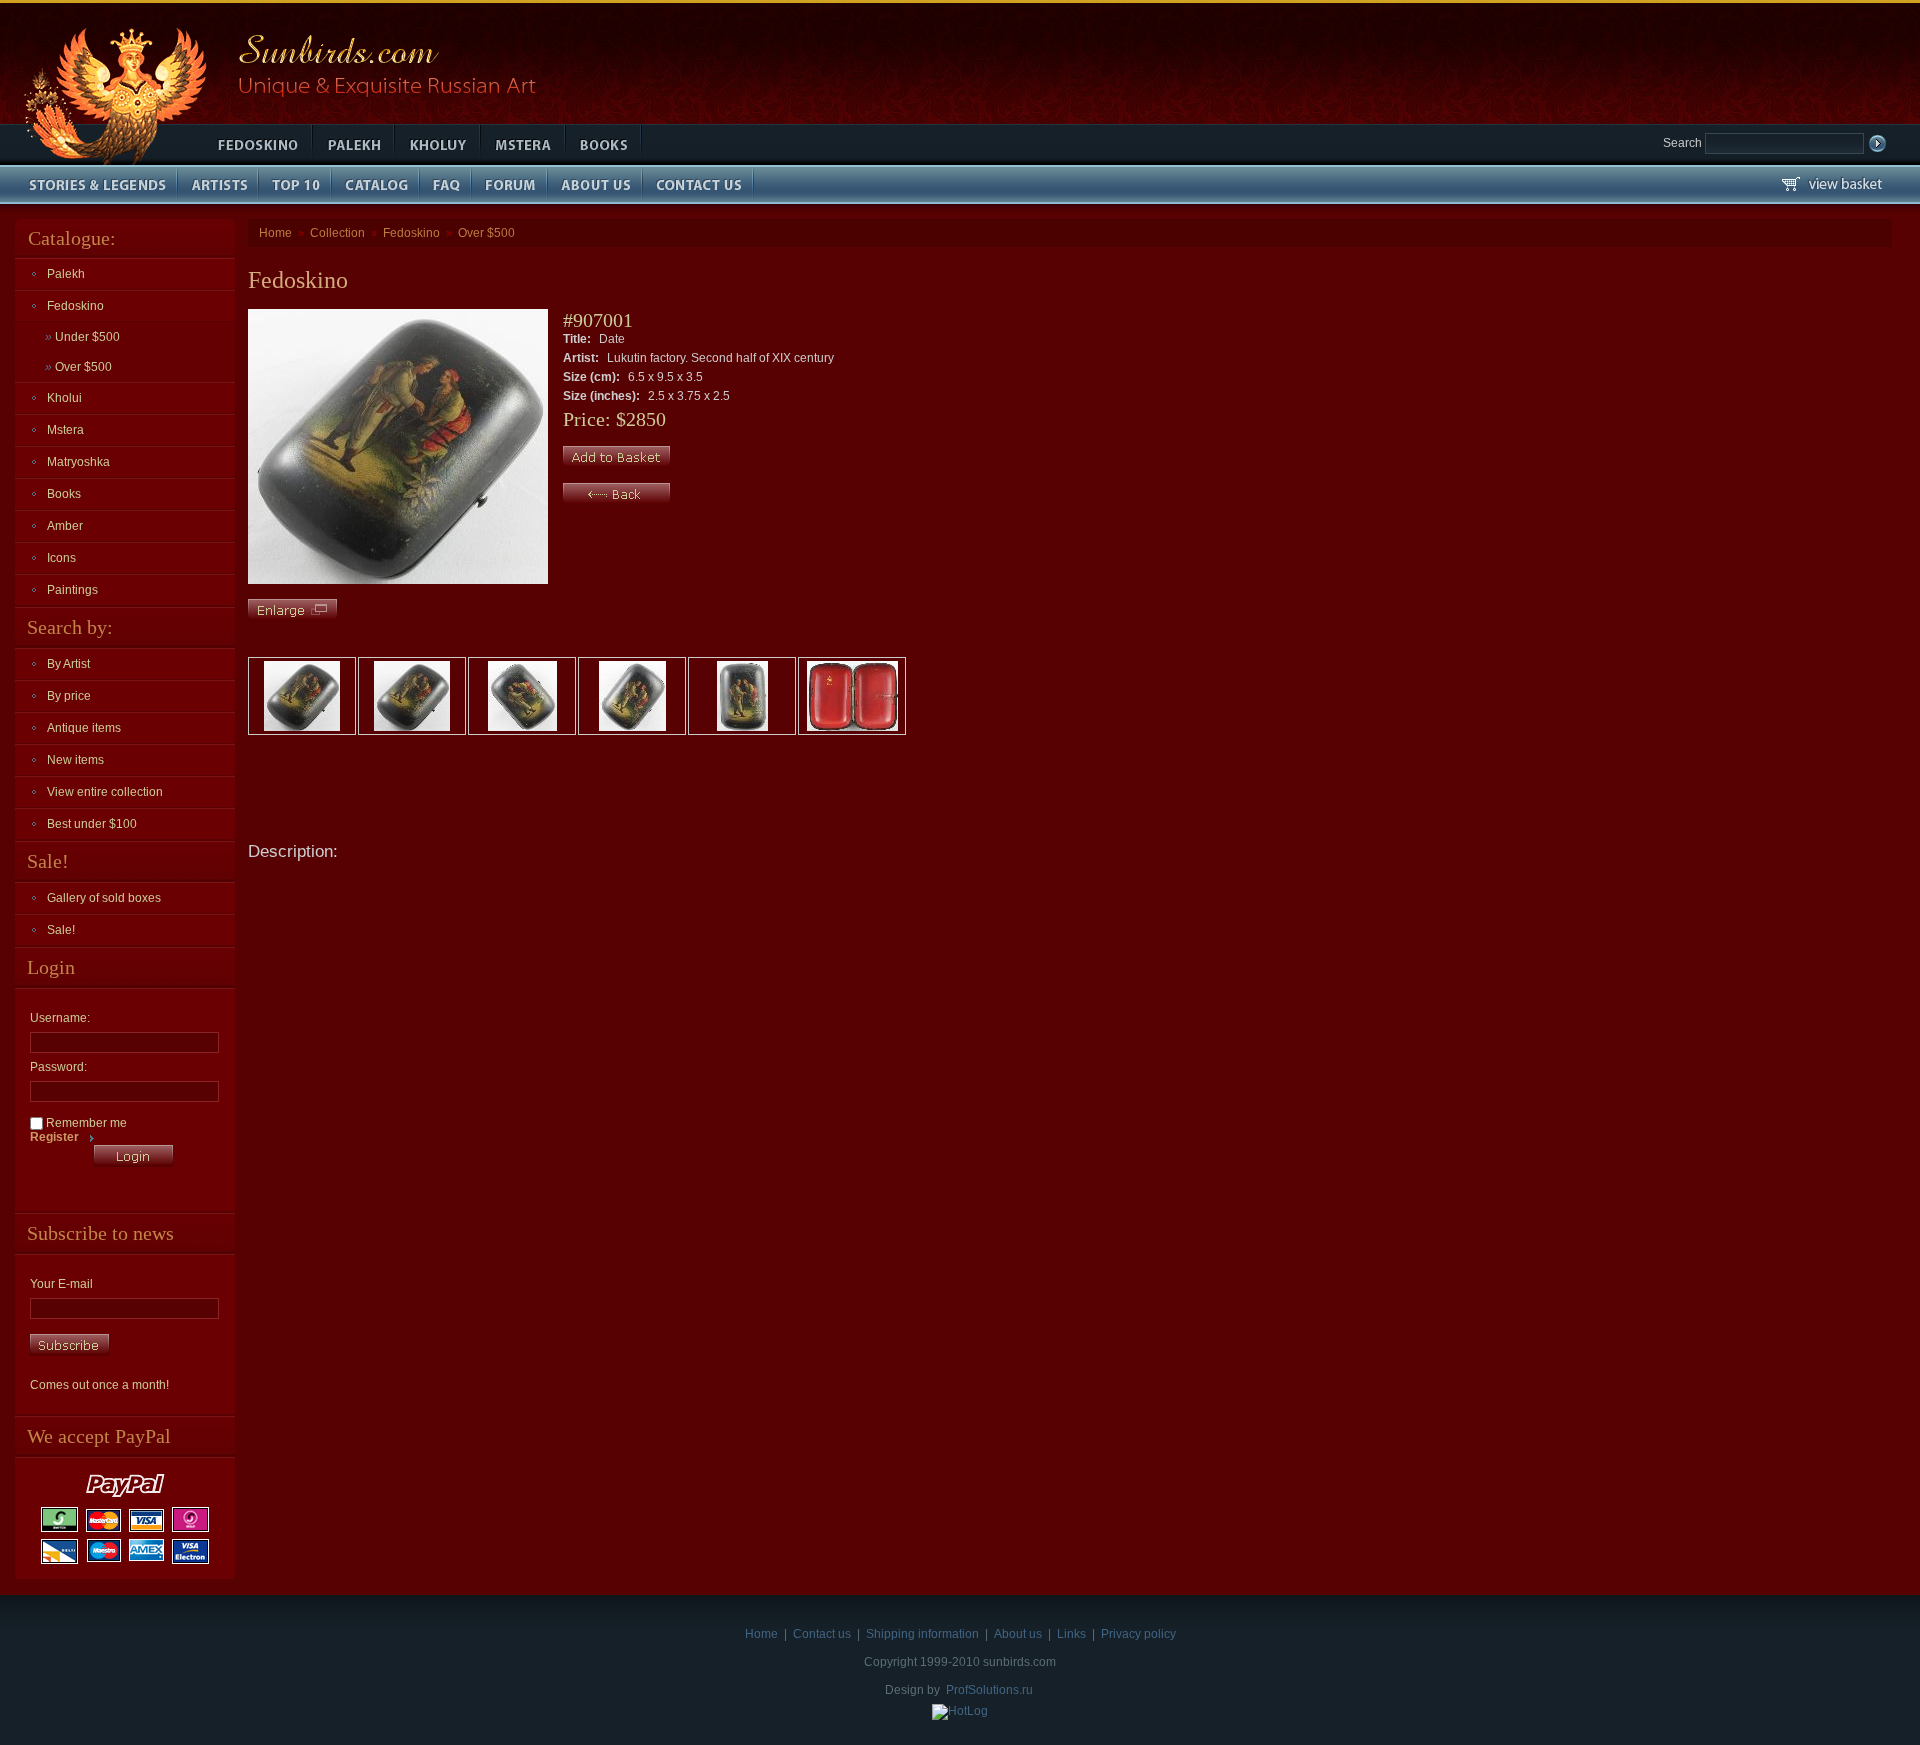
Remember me (85, 1123)
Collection (337, 233)
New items (75, 760)
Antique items (84, 728)
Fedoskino (75, 306)
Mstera (65, 430)
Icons (61, 558)
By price (69, 696)
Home (275, 233)
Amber (65, 526)
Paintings (72, 590)
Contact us (822, 1634)
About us (1018, 1634)
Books (64, 494)
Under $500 (82, 337)
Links (1071, 1634)
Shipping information (922, 1634)
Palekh (66, 274)
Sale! (61, 930)
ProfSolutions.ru (989, 1690)
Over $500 (78, 367)
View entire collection (105, 792)
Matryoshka (78, 462)
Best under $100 (92, 824)
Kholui (64, 398)
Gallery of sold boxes (104, 898)
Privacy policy (1138, 1634)
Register (54, 1137)
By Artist (68, 664)
